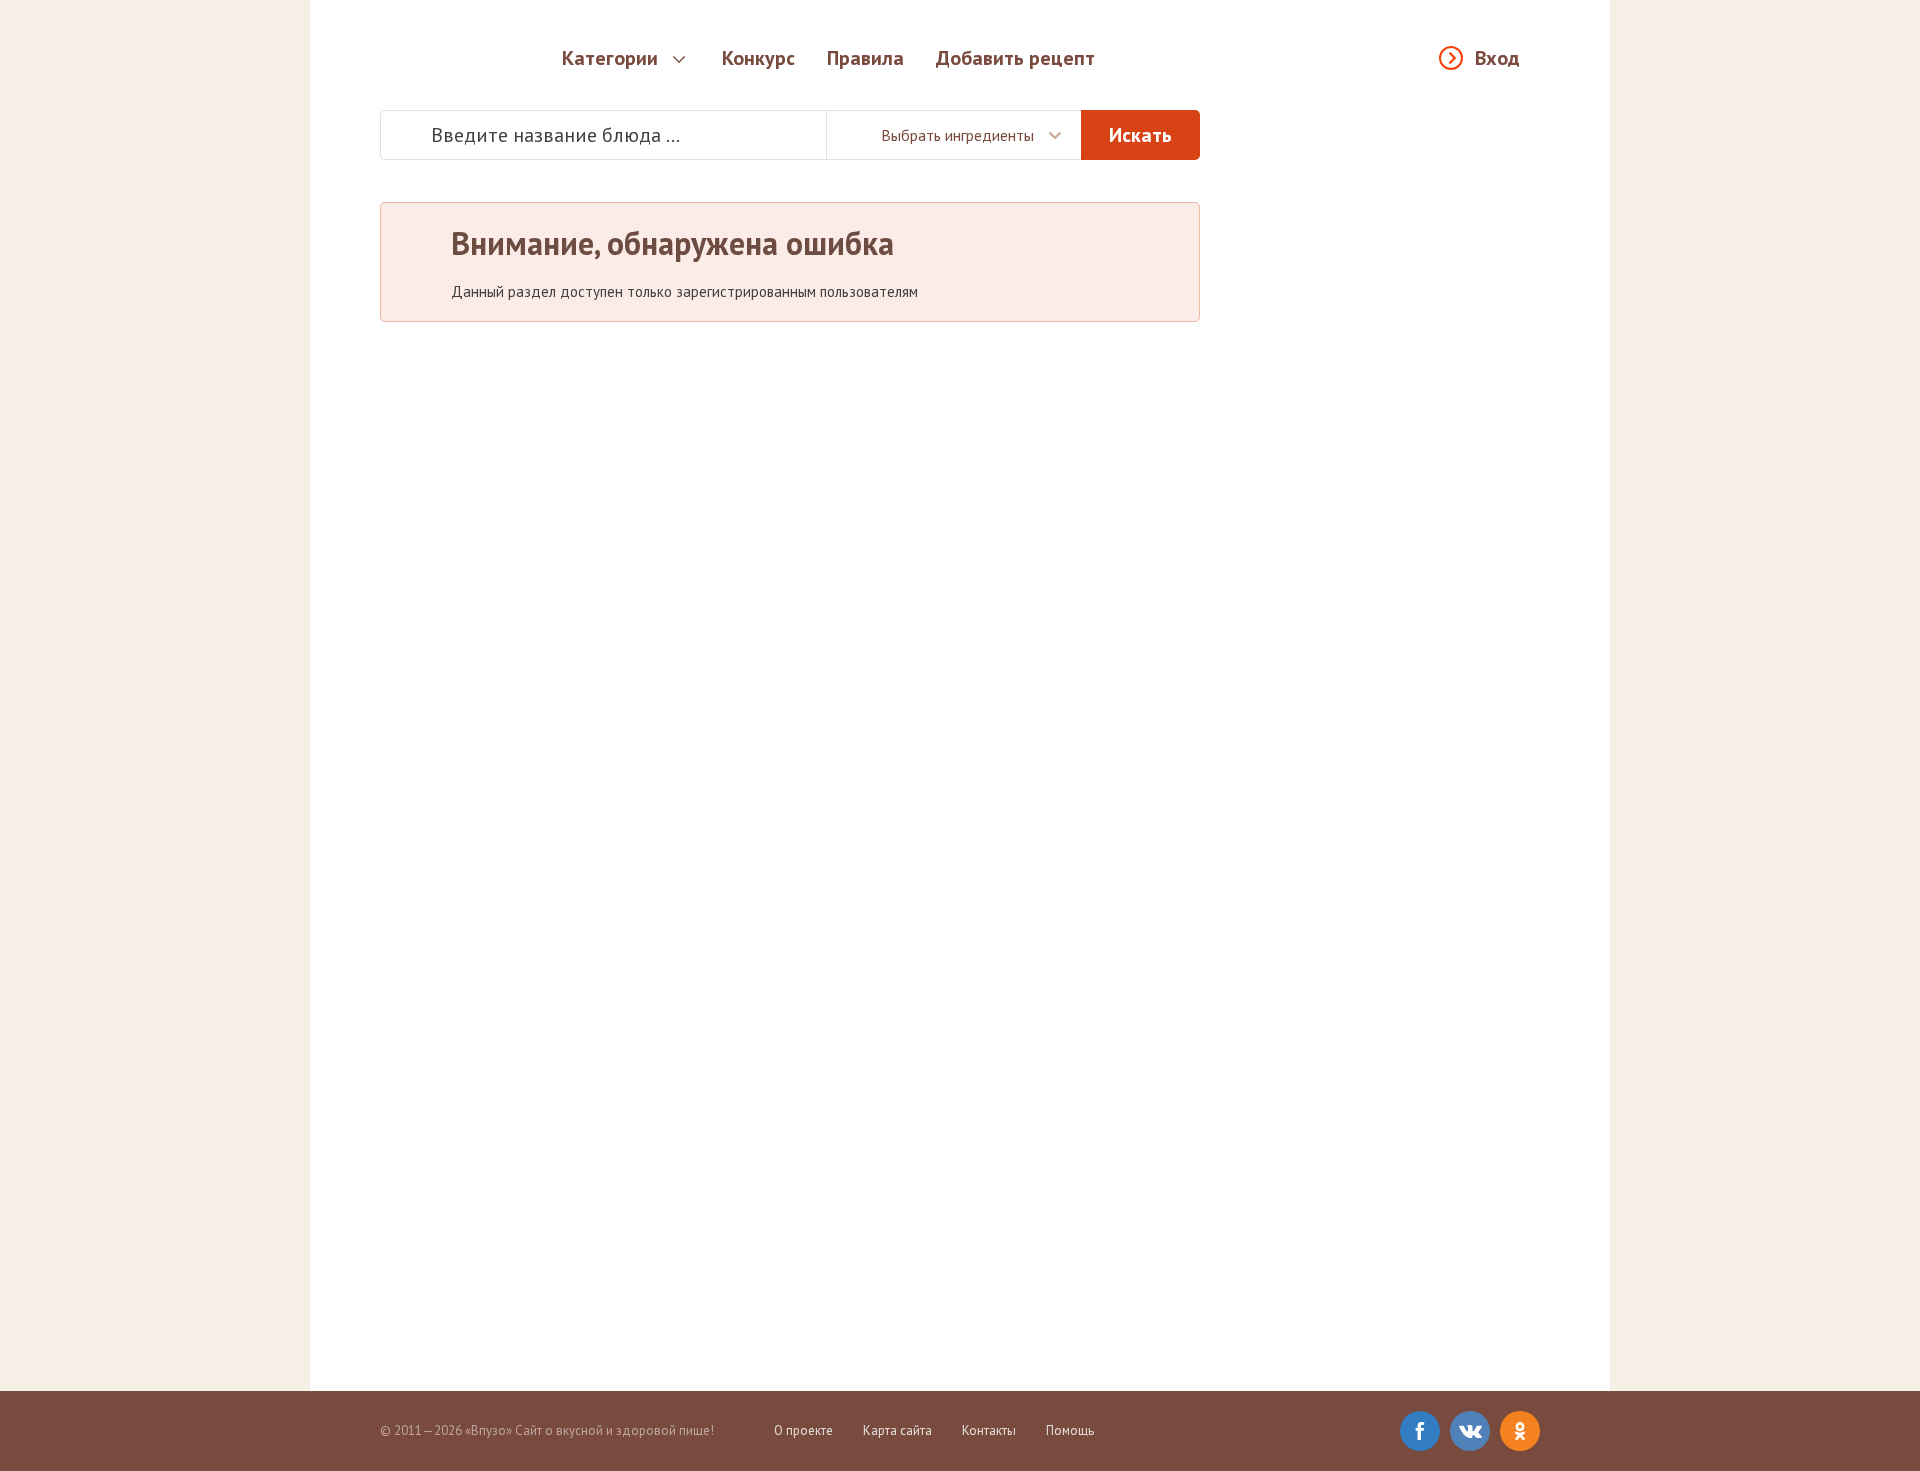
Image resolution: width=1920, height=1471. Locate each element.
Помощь (1070, 1430)
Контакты (989, 1430)
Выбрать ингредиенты (957, 135)
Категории (610, 58)
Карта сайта (897, 1430)
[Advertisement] (1390, 410)
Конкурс (758, 58)
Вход (1497, 58)
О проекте (803, 1430)
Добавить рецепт (1015, 58)
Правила (865, 58)
